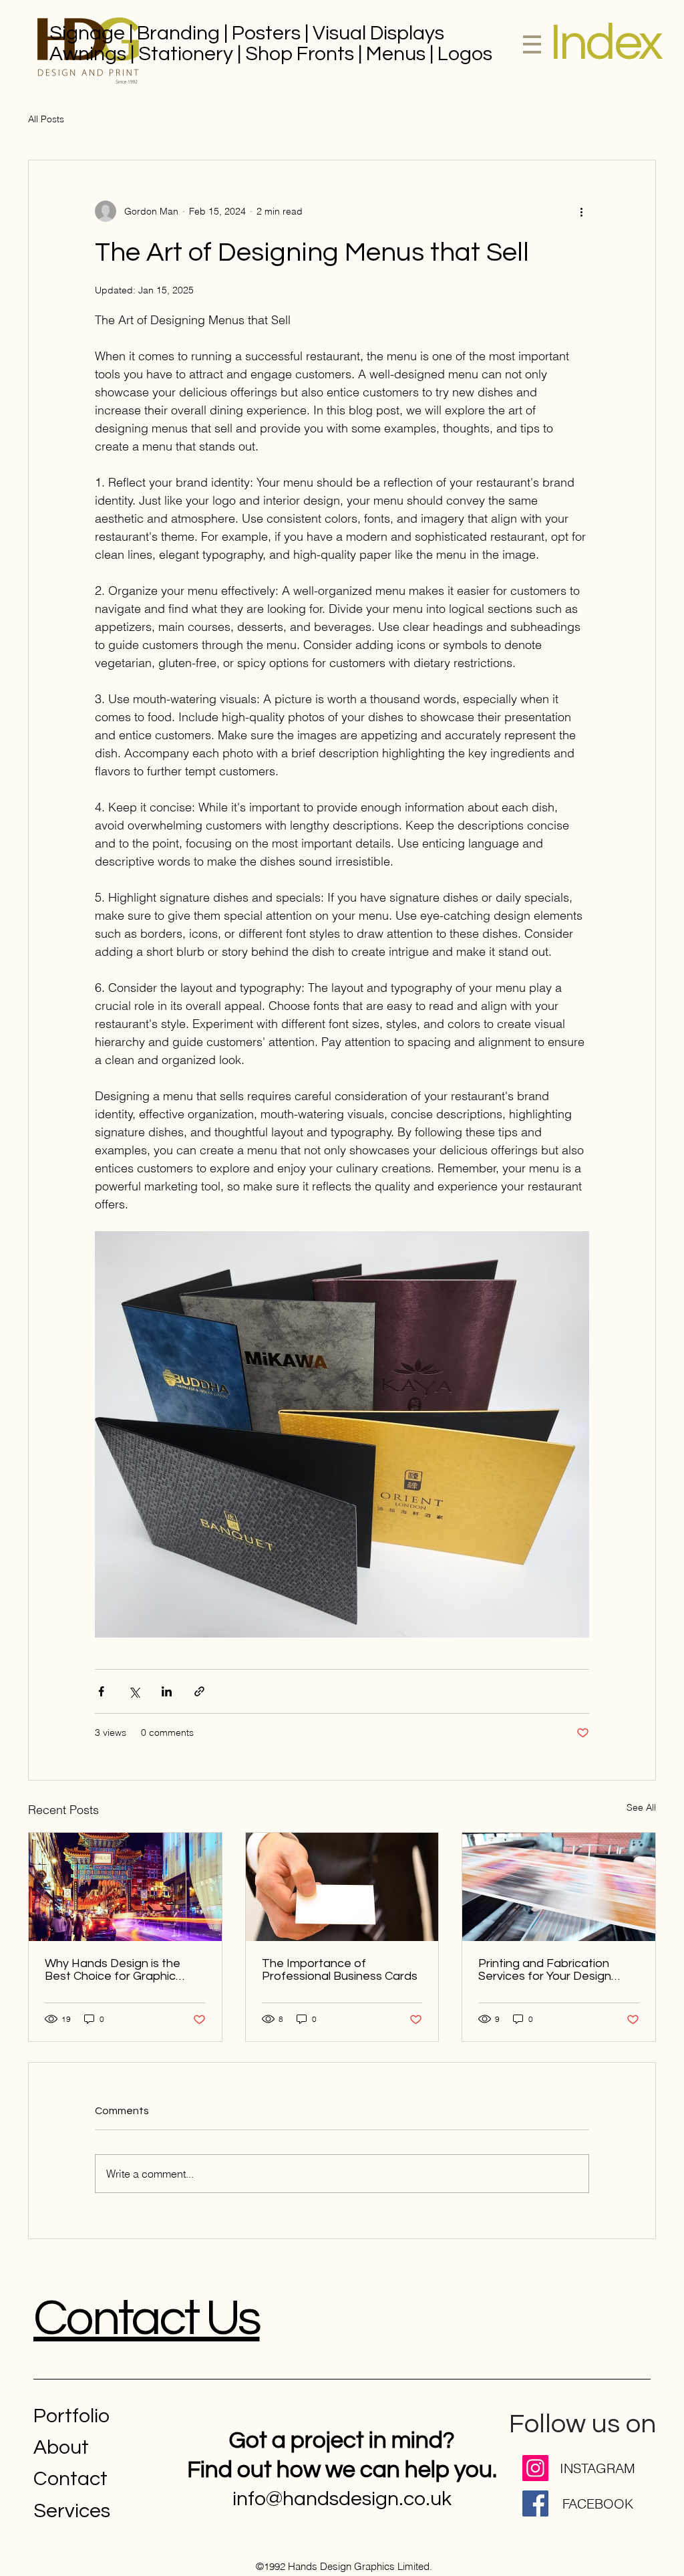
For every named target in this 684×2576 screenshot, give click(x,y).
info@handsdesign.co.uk (342, 2499)
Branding (178, 33)
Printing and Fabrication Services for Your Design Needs (545, 1970)
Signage (87, 33)
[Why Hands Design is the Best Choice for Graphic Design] (125, 1887)
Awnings (88, 54)
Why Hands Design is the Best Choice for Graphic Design (113, 1970)
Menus (396, 54)
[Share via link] (199, 1691)
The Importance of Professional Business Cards (340, 1970)
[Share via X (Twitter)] (134, 1691)
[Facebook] (535, 2503)
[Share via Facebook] (101, 1691)
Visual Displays (380, 33)
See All (641, 1807)
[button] (605, 43)
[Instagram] (535, 2468)
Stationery (186, 54)
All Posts (46, 119)
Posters (266, 33)
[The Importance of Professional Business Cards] (342, 1887)
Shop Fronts (300, 54)
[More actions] (581, 211)
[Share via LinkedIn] (167, 1691)
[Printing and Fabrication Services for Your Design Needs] (559, 1887)
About (61, 2447)
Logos (465, 54)
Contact (70, 2479)
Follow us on (582, 2424)
